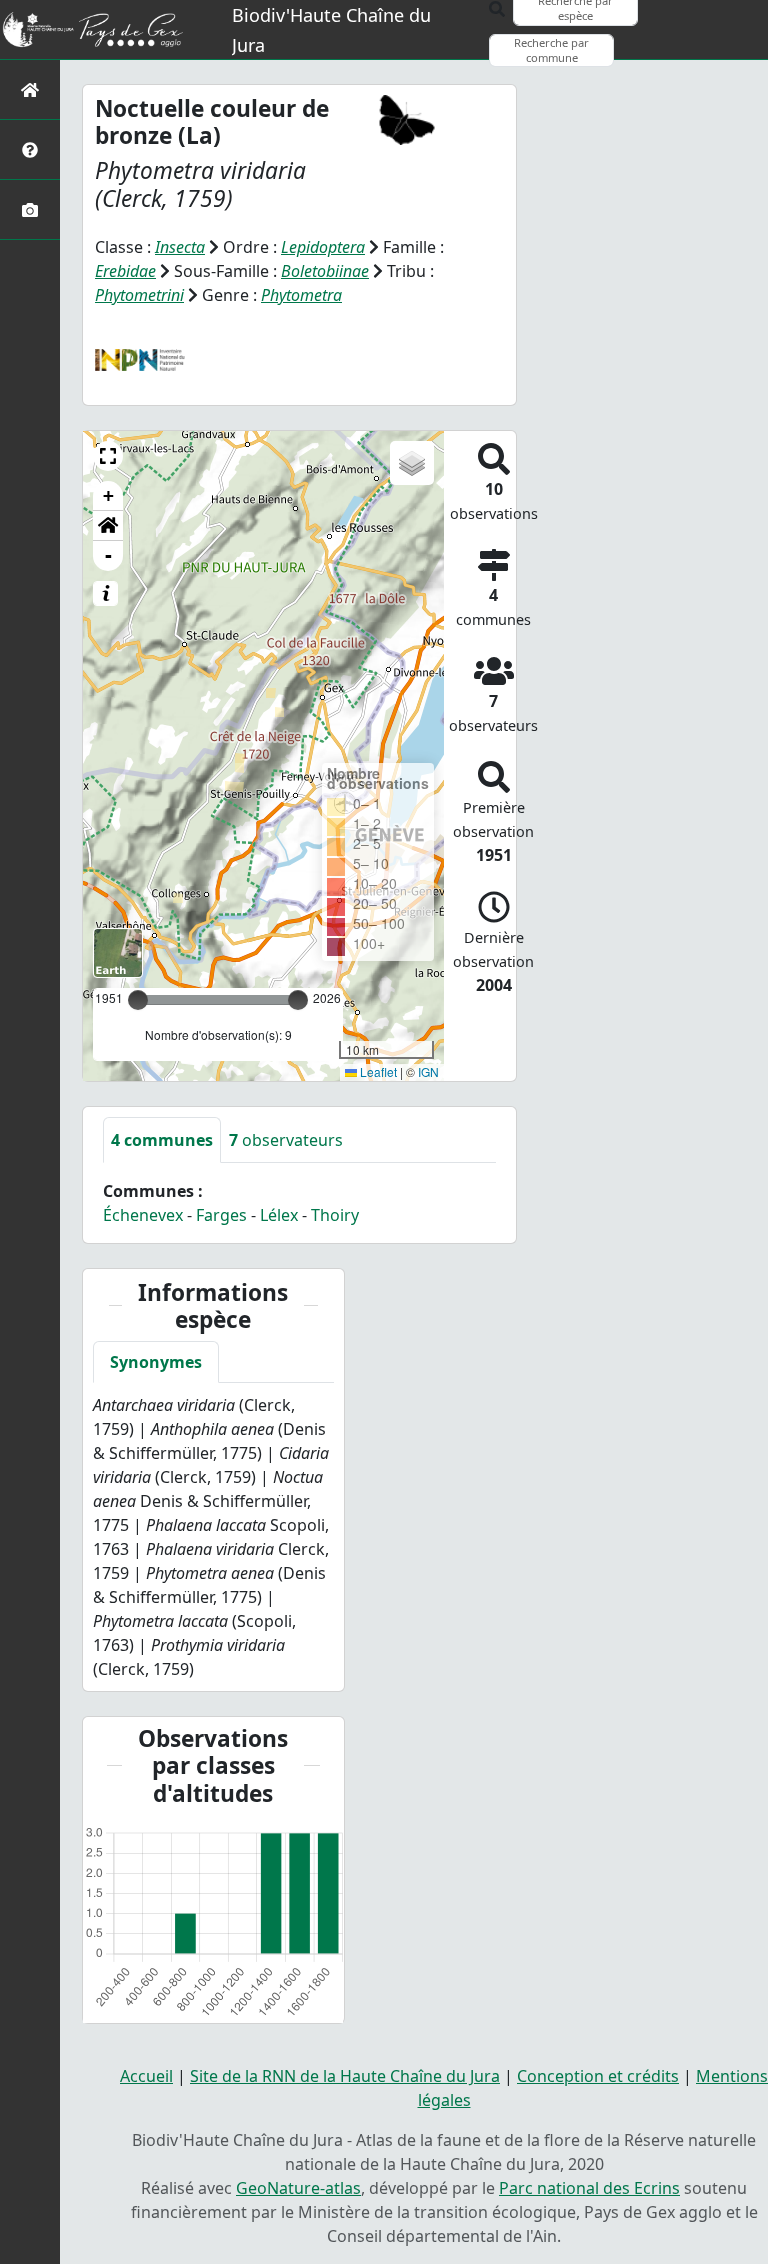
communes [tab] (162, 1140)
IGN (428, 1071)
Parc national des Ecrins (589, 2188)
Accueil (146, 2076)
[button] (108, 456)
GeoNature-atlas (298, 2188)
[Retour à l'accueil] (30, 89)
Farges (221, 1215)
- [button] (108, 555)
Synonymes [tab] (156, 1362)
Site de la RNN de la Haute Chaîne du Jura (345, 2076)
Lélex (279, 1215)
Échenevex (143, 1215)
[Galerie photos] (30, 209)
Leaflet (377, 1071)
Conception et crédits (598, 2076)
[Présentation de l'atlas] (30, 149)
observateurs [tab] (286, 1140)
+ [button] (108, 495)
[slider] (298, 1000)
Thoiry (335, 1215)
